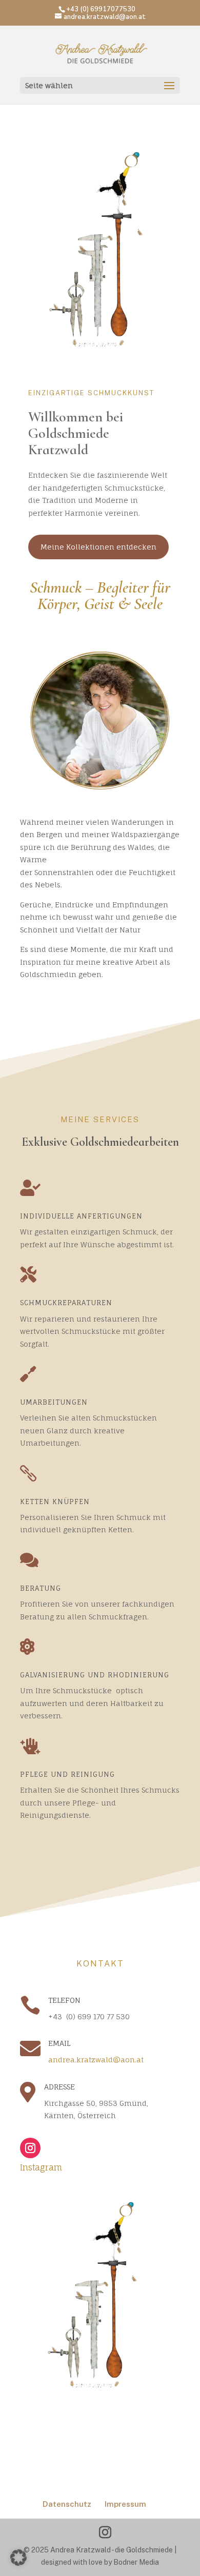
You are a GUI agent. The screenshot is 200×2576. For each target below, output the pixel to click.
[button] (18, 2558)
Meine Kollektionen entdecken (98, 547)
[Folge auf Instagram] (30, 2148)
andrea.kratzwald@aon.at (96, 2060)
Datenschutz (67, 2504)
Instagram (41, 2167)
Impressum (125, 2504)
